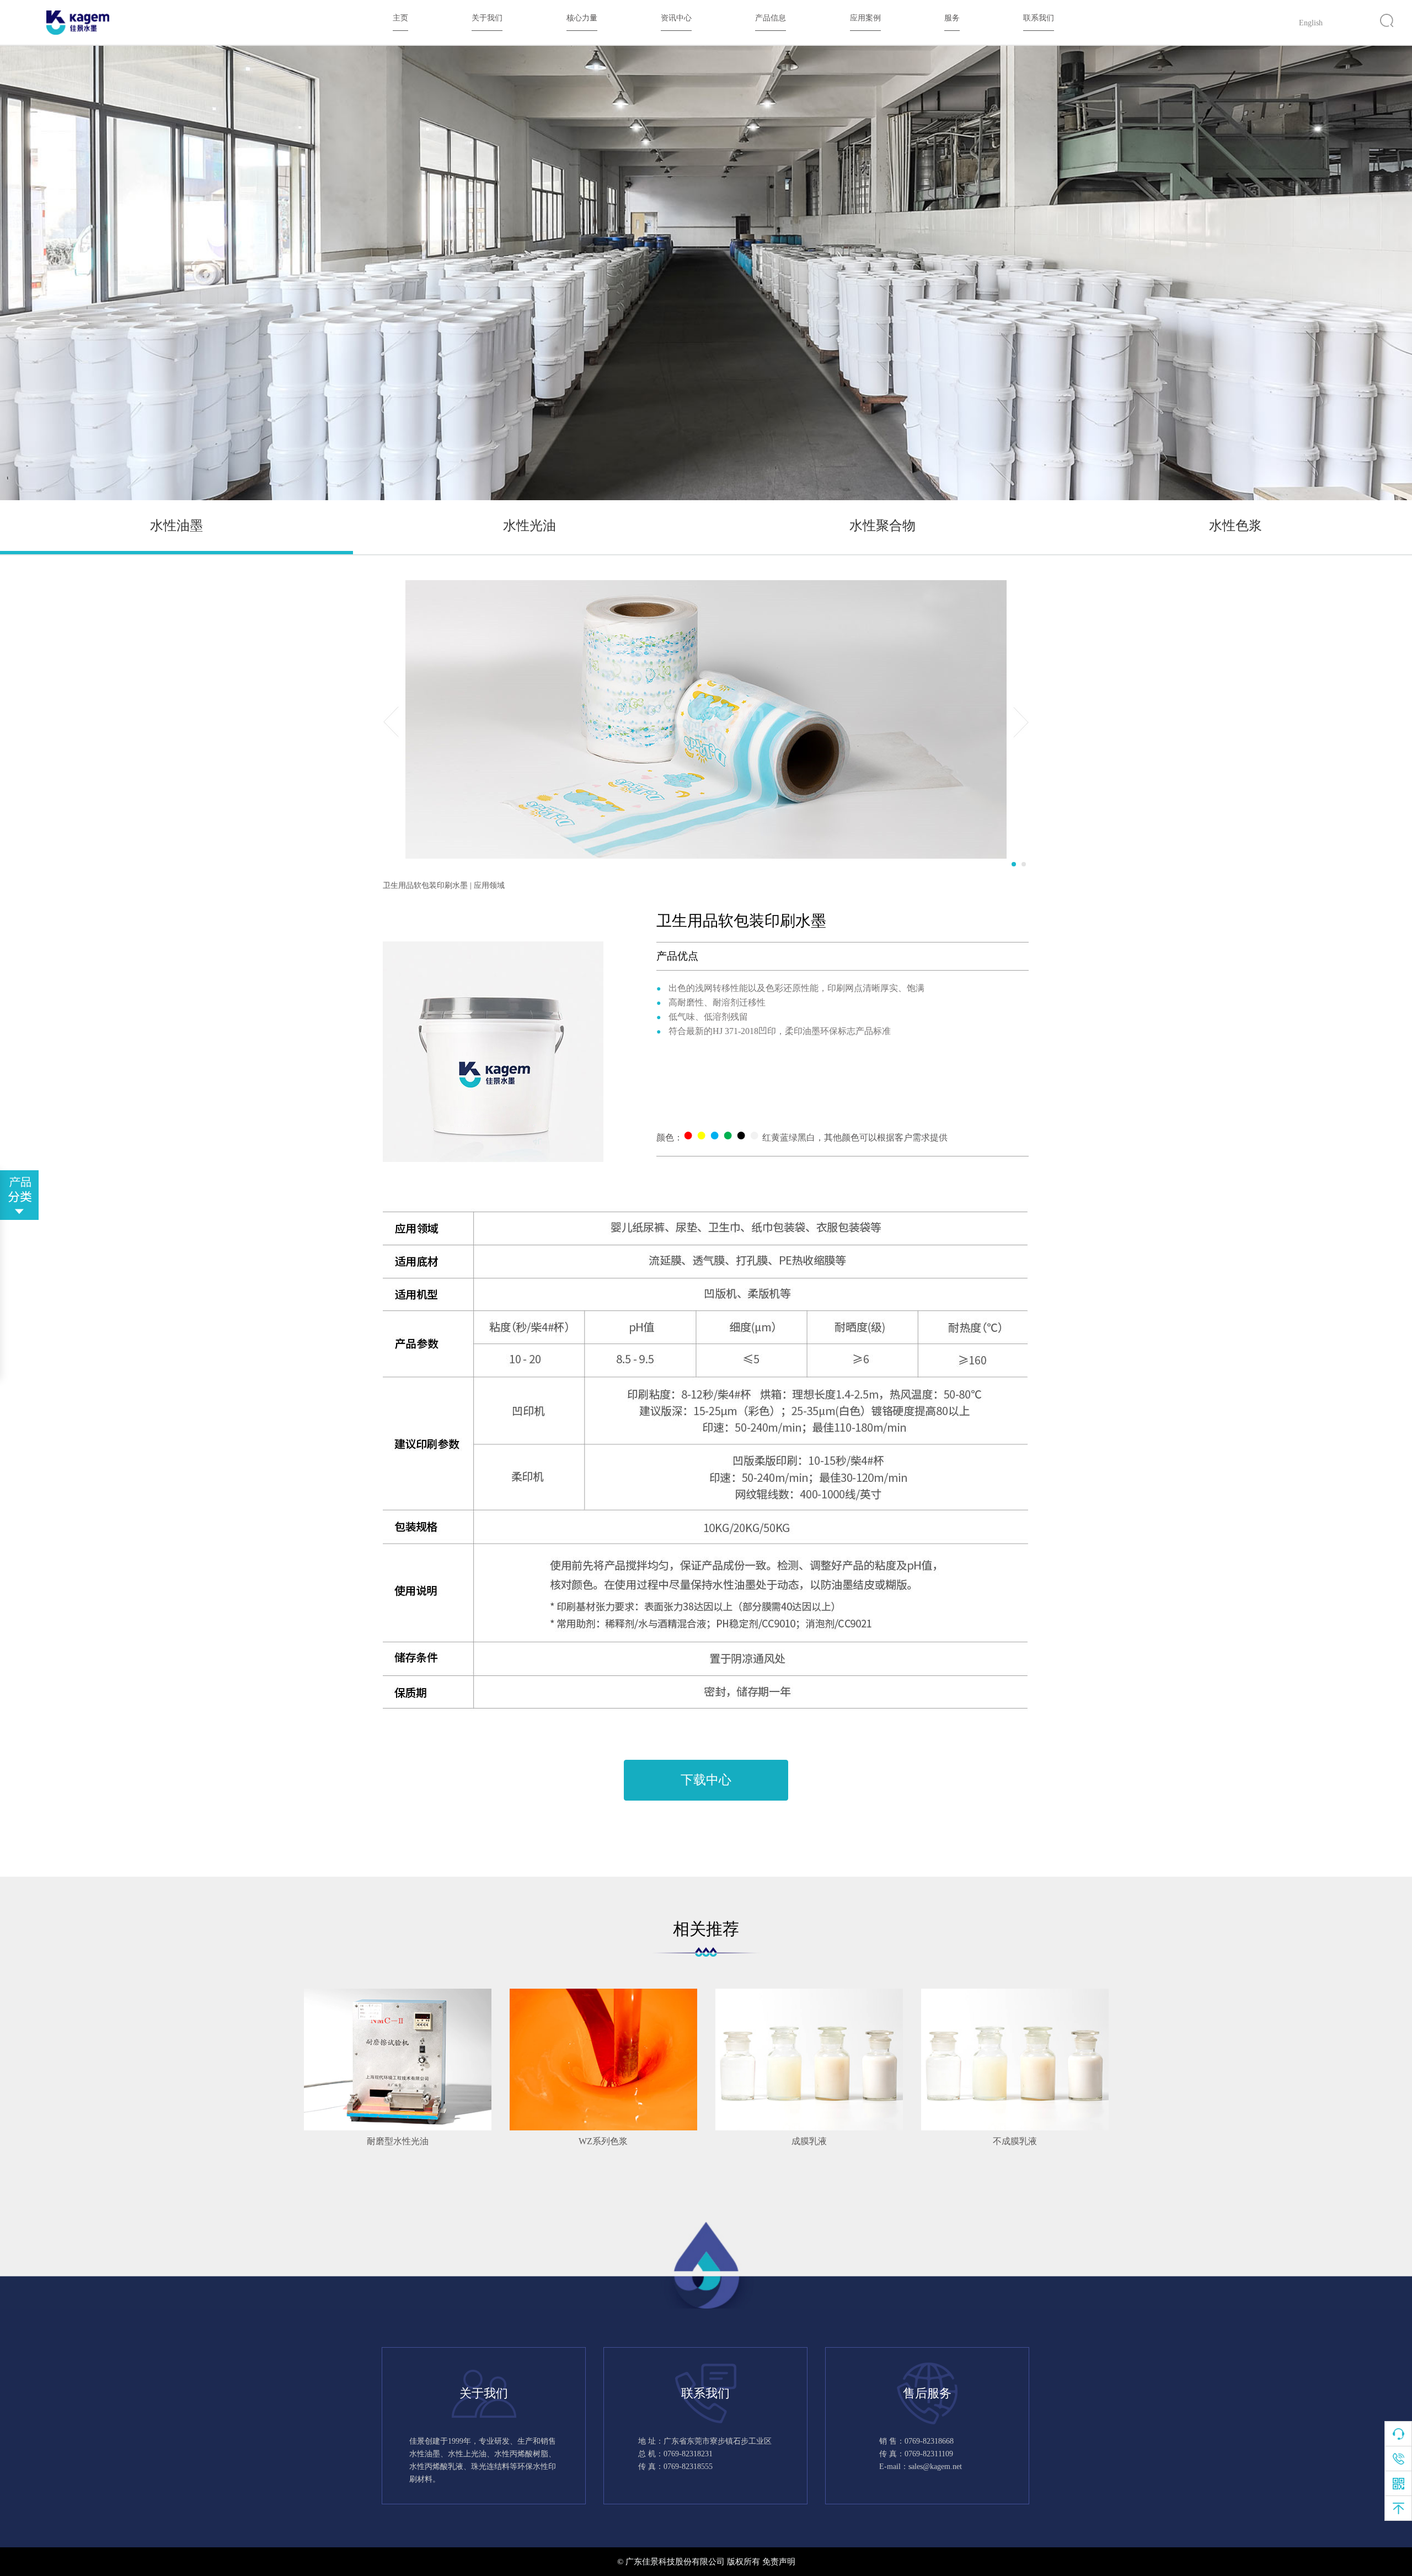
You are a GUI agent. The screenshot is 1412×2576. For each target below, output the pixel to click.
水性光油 (529, 526)
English (1311, 23)
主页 (400, 18)
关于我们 (487, 18)
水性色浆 (1235, 526)
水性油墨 (176, 526)
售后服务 (927, 2393)
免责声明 (779, 2562)
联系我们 (1039, 18)
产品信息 (771, 18)
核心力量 (582, 18)
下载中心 (706, 1780)
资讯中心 (676, 18)
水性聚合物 (882, 526)
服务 (952, 18)
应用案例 (865, 18)
